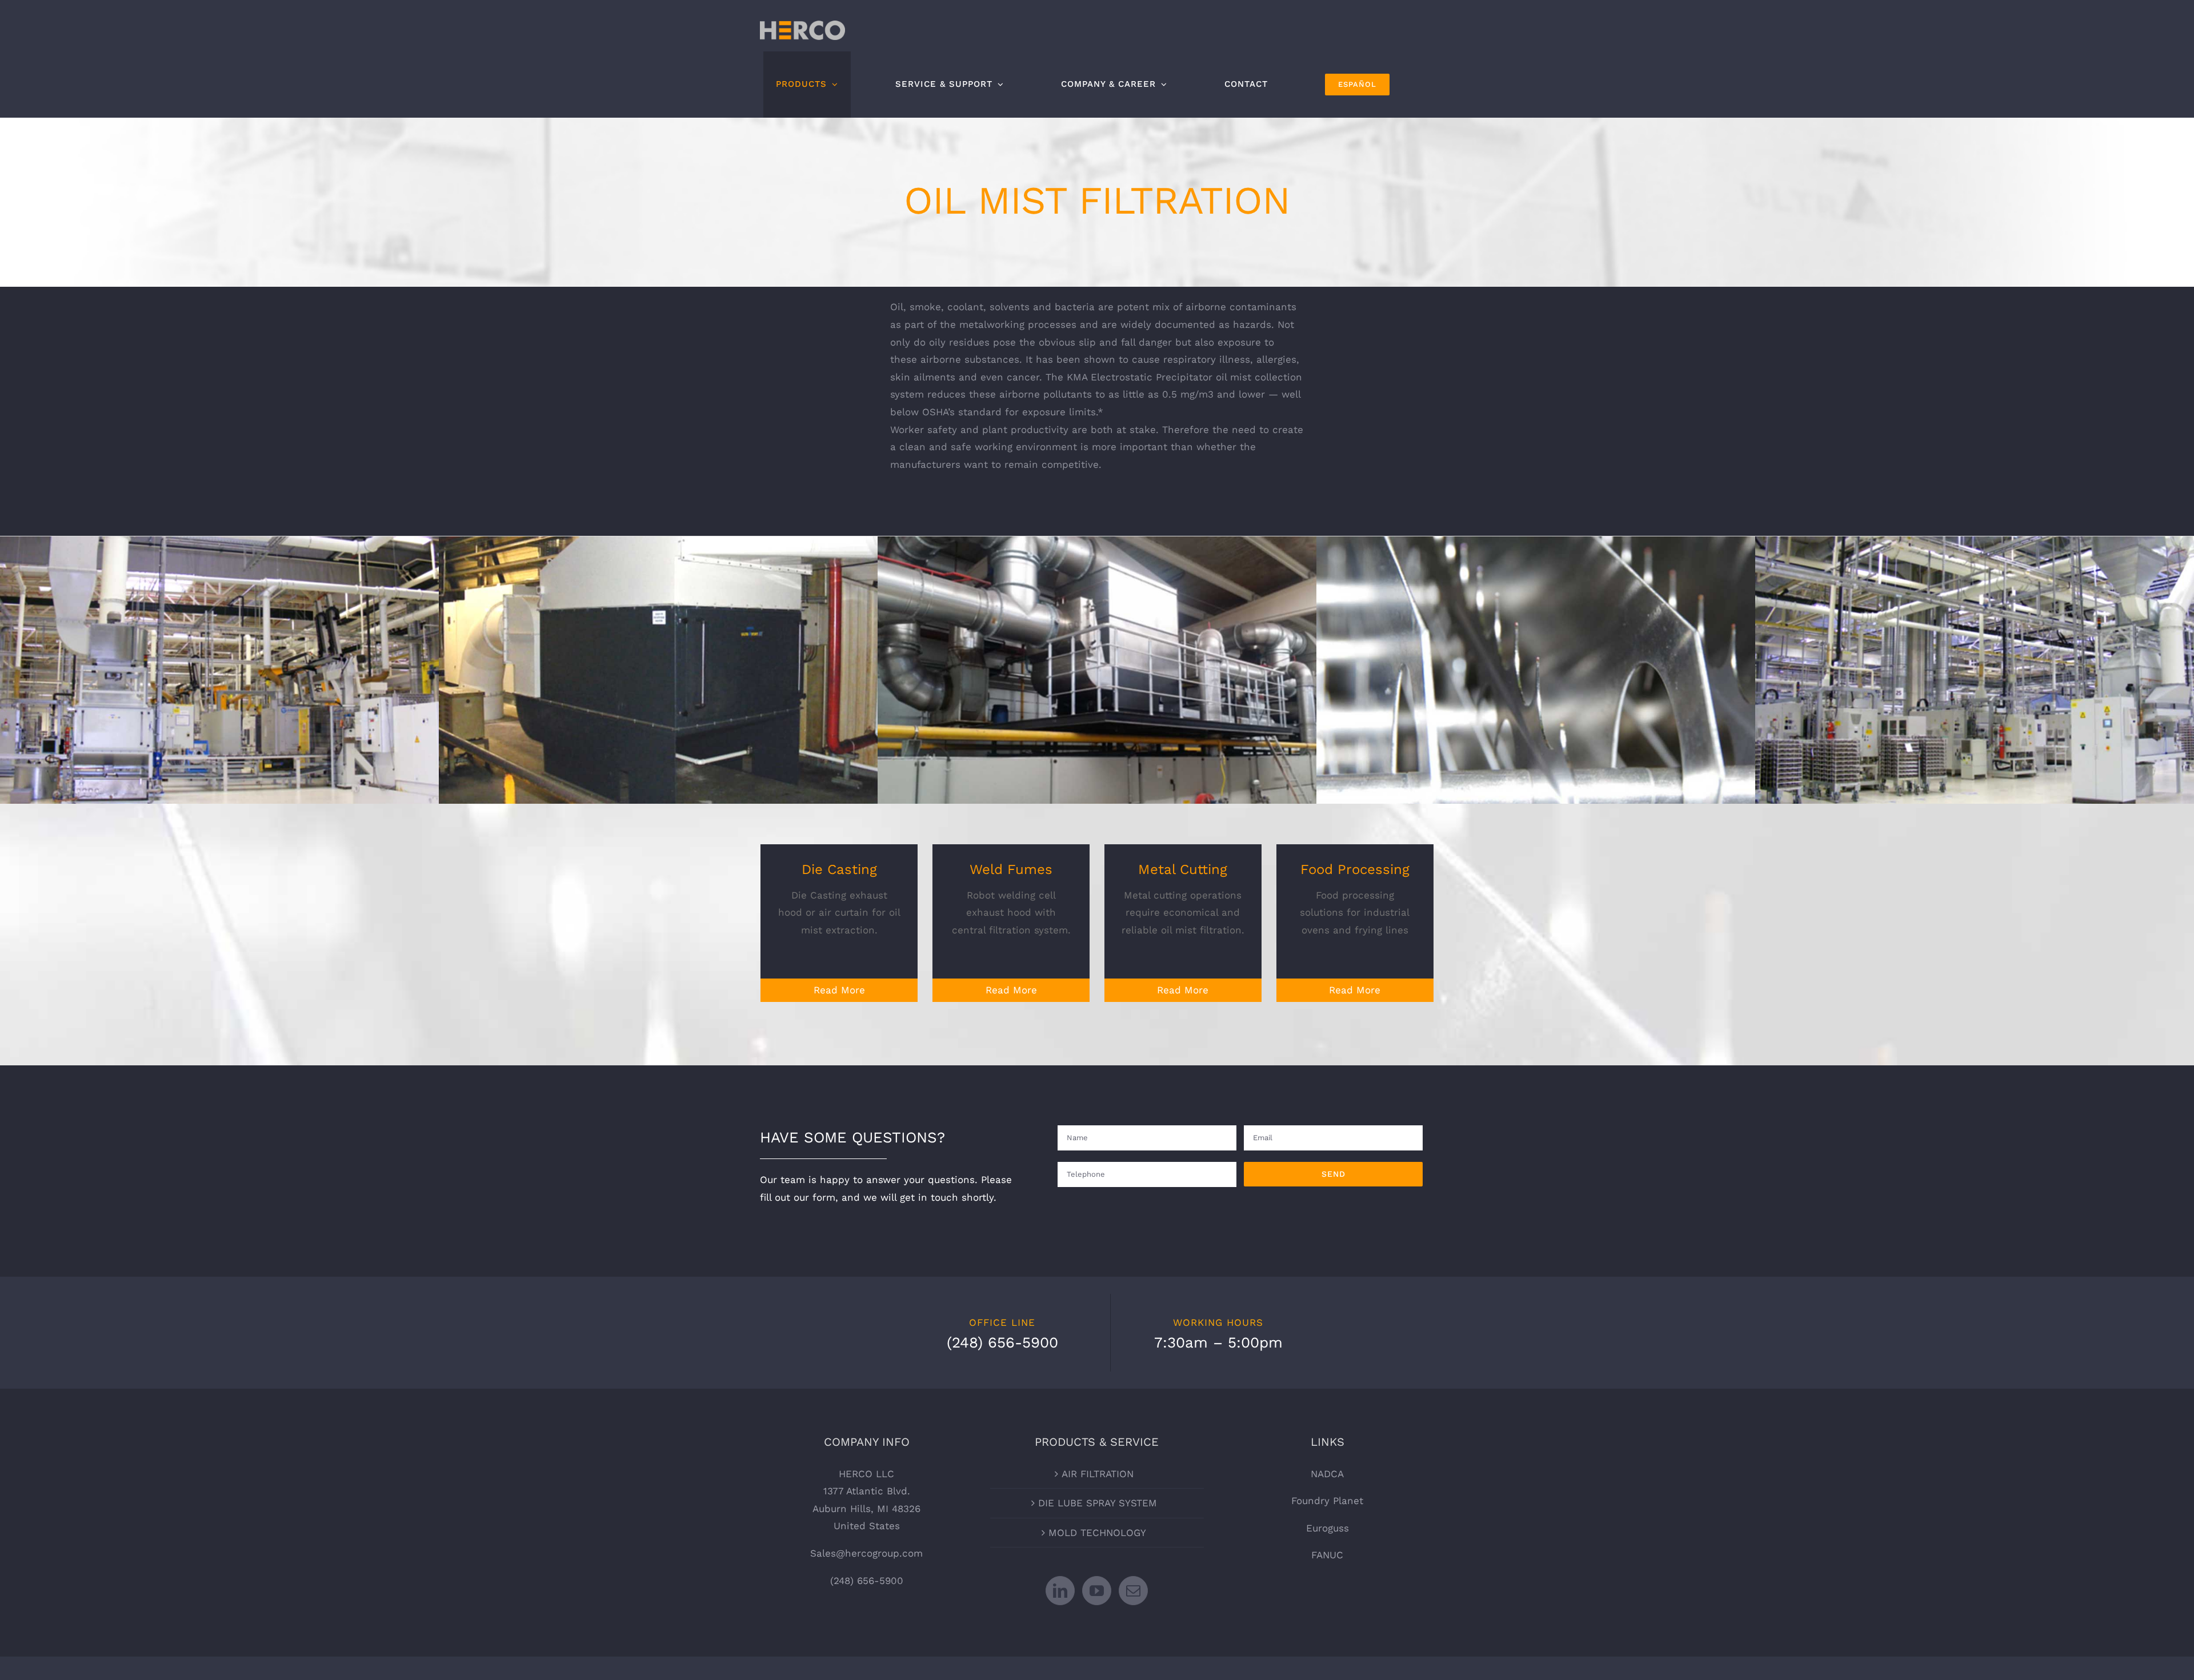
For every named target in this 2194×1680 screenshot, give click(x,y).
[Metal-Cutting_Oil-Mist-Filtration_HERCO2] (658, 669)
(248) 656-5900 (867, 1581)
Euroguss (1328, 1528)
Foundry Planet (1327, 1501)
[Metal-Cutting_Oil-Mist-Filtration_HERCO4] (1097, 669)
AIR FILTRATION (1098, 1474)
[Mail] (1133, 1591)
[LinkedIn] (1060, 1591)
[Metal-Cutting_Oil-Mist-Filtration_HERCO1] (1536, 669)
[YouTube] (1097, 1591)
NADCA (1327, 1474)
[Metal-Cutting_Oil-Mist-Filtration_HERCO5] (219, 669)
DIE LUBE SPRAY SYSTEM (1098, 1503)
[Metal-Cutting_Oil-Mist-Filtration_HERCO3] (1975, 669)
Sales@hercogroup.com (866, 1553)
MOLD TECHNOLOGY (1097, 1533)
